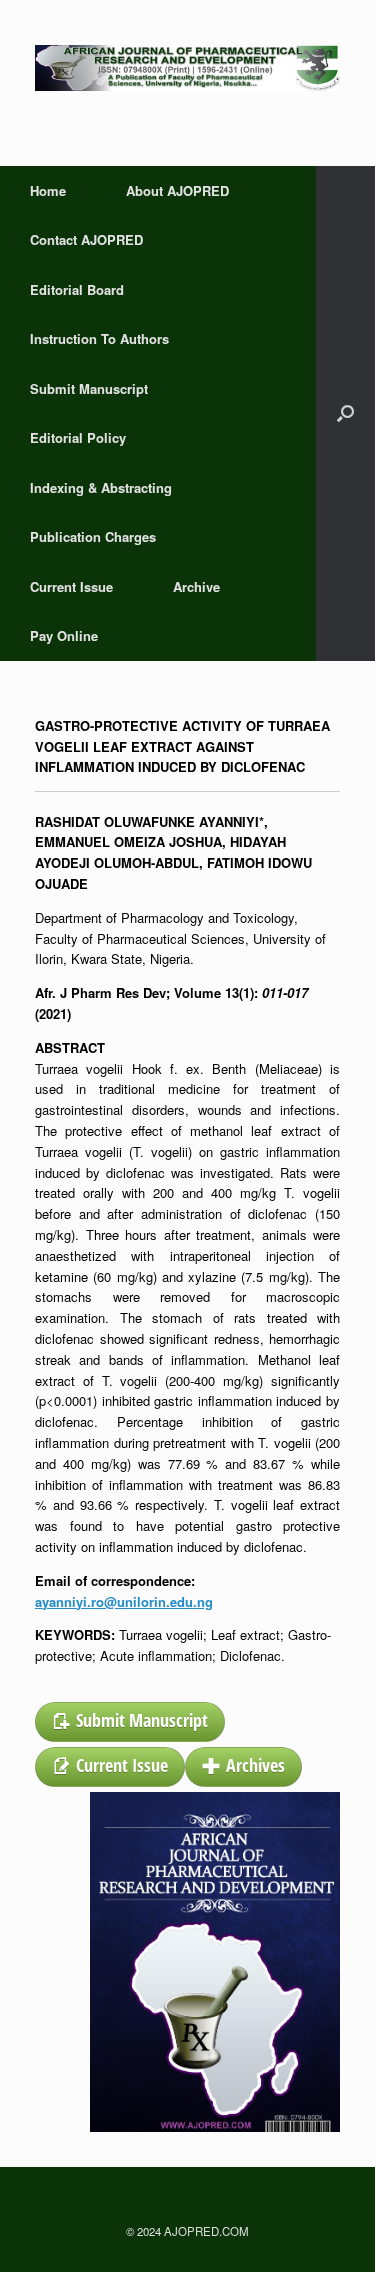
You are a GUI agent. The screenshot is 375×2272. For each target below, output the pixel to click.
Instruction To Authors (99, 338)
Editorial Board (77, 289)
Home (48, 190)
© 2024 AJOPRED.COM (187, 2231)
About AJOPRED (177, 190)
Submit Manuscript (89, 388)
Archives (255, 1765)
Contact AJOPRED (86, 239)
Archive (196, 586)
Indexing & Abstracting (101, 487)
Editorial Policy (78, 437)
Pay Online (64, 635)
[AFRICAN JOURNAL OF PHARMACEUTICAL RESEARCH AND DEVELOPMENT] (187, 68)
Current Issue (71, 586)
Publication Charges (93, 536)
